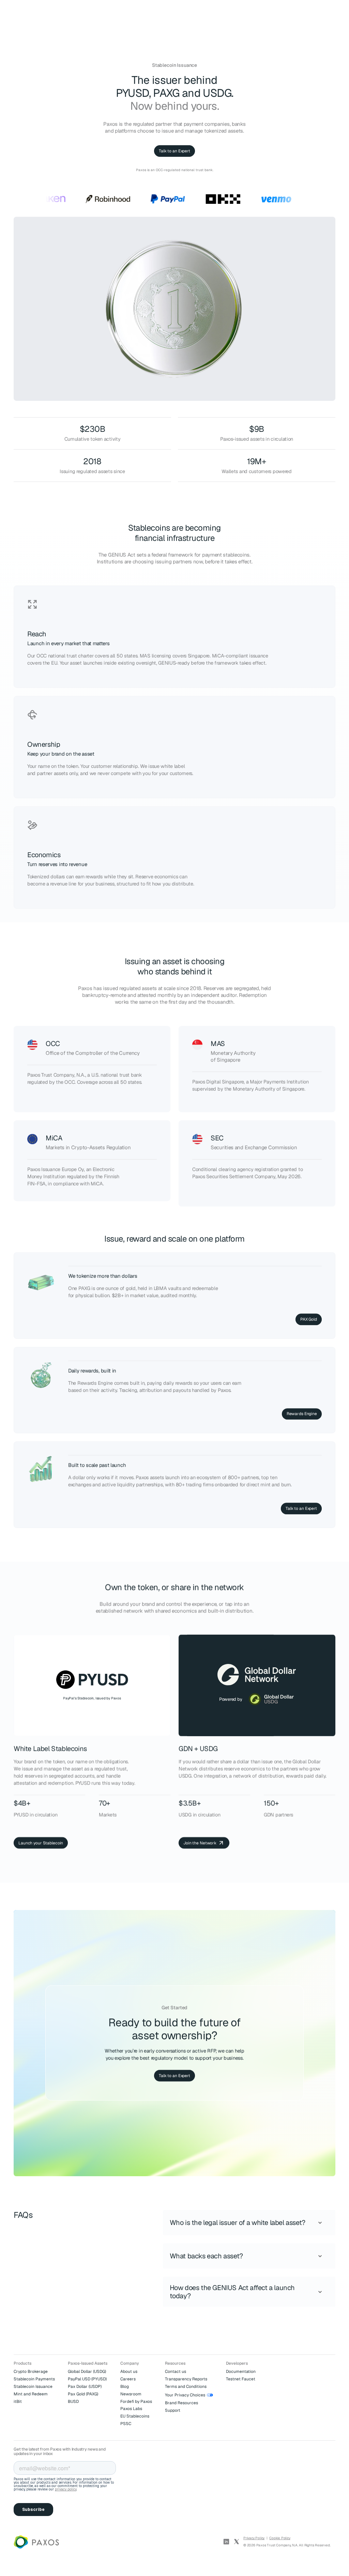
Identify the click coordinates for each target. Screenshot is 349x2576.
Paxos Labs (131, 2409)
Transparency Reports (186, 2379)
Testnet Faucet (241, 2379)
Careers (128, 2379)
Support (173, 2410)
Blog (125, 2386)
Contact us (176, 2372)
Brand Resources (181, 2403)
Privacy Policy (254, 2538)
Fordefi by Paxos (136, 2401)
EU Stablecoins (135, 2416)
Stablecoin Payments (34, 2379)
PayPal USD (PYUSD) (87, 2379)
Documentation (241, 2372)
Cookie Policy (280, 2538)
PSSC (126, 2424)
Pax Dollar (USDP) (85, 2386)
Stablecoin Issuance (33, 2386)
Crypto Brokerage (31, 2372)
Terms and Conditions (186, 2386)
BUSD (73, 2401)
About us (129, 2372)
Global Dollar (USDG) (87, 2372)
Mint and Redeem (31, 2394)
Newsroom (131, 2394)
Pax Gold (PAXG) (83, 2394)
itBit (18, 2401)
